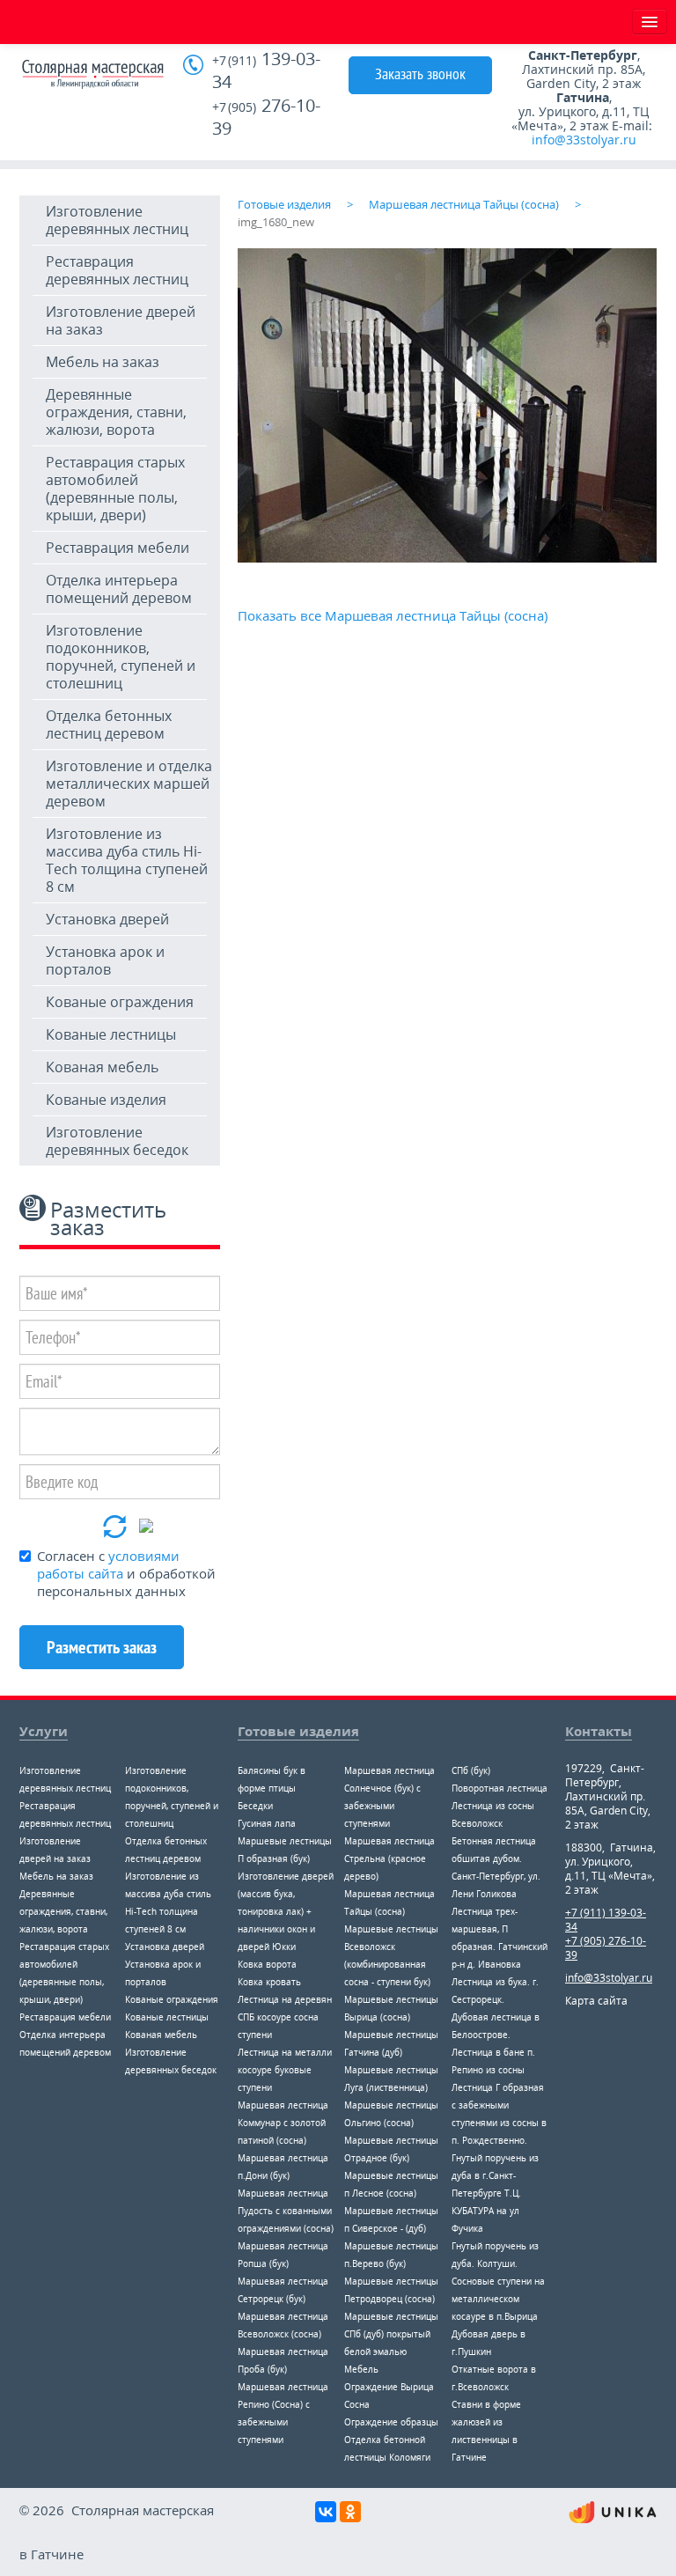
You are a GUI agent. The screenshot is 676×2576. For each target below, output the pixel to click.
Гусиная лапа (267, 1823)
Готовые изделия (298, 1731)
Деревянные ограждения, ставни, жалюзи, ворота (116, 412)
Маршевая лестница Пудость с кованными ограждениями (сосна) (286, 2211)
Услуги (44, 1731)
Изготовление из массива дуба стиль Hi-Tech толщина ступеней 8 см (127, 860)
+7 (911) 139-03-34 (606, 1920)
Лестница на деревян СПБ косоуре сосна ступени (285, 2017)
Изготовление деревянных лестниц (117, 220)
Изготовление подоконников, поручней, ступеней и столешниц (121, 657)
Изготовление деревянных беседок (117, 1141)
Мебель (361, 2369)
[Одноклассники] (350, 2512)
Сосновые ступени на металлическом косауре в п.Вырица (498, 2299)
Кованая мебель (102, 1067)
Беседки (255, 1806)
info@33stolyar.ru (584, 140)
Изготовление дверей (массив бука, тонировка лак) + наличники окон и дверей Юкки (286, 1911)
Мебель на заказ (103, 362)
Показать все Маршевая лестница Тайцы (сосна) (393, 615)
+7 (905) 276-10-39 (606, 1948)
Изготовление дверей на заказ (121, 320)
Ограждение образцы (391, 2422)
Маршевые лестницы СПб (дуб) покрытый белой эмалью (391, 2334)
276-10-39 (266, 117)
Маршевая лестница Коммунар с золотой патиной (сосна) (283, 2123)
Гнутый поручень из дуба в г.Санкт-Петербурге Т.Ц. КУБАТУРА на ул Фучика (495, 2193)
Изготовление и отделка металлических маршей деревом (129, 784)
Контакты (599, 1731)
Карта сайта (596, 2001)
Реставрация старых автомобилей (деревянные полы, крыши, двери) (115, 489)
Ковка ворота (267, 1964)
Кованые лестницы (111, 1034)
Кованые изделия (106, 1100)
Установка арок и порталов (105, 960)
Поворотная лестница (500, 1788)
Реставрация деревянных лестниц (117, 270)
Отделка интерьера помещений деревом (119, 589)
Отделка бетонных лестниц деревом (109, 725)
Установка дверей (107, 919)
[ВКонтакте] (326, 2512)
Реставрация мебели (118, 548)
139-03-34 (266, 70)
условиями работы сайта (108, 1564)
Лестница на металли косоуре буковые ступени (285, 2070)
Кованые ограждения (120, 1002)
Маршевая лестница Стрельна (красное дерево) (389, 1858)
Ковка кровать (269, 1982)
